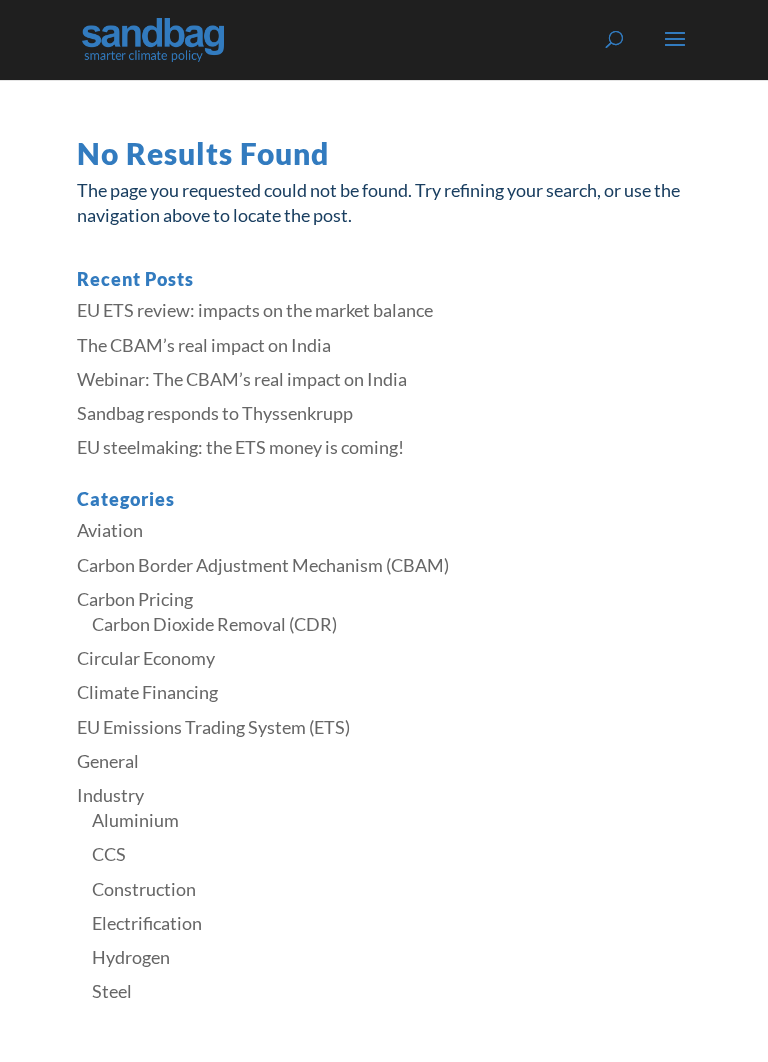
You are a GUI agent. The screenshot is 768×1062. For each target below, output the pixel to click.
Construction (144, 889)
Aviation (110, 530)
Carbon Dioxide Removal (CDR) (214, 624)
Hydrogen (131, 957)
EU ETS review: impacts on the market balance (255, 310)
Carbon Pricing (135, 599)
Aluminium (135, 820)
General (108, 761)
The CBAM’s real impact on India (204, 345)
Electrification (147, 923)
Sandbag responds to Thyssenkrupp (215, 413)
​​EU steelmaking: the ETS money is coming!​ (240, 447)
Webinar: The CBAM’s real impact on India (242, 379)
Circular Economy (146, 658)
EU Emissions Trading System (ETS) (213, 727)
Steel (112, 991)
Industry (110, 795)
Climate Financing (147, 692)
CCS (109, 854)
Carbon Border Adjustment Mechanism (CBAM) (263, 565)
